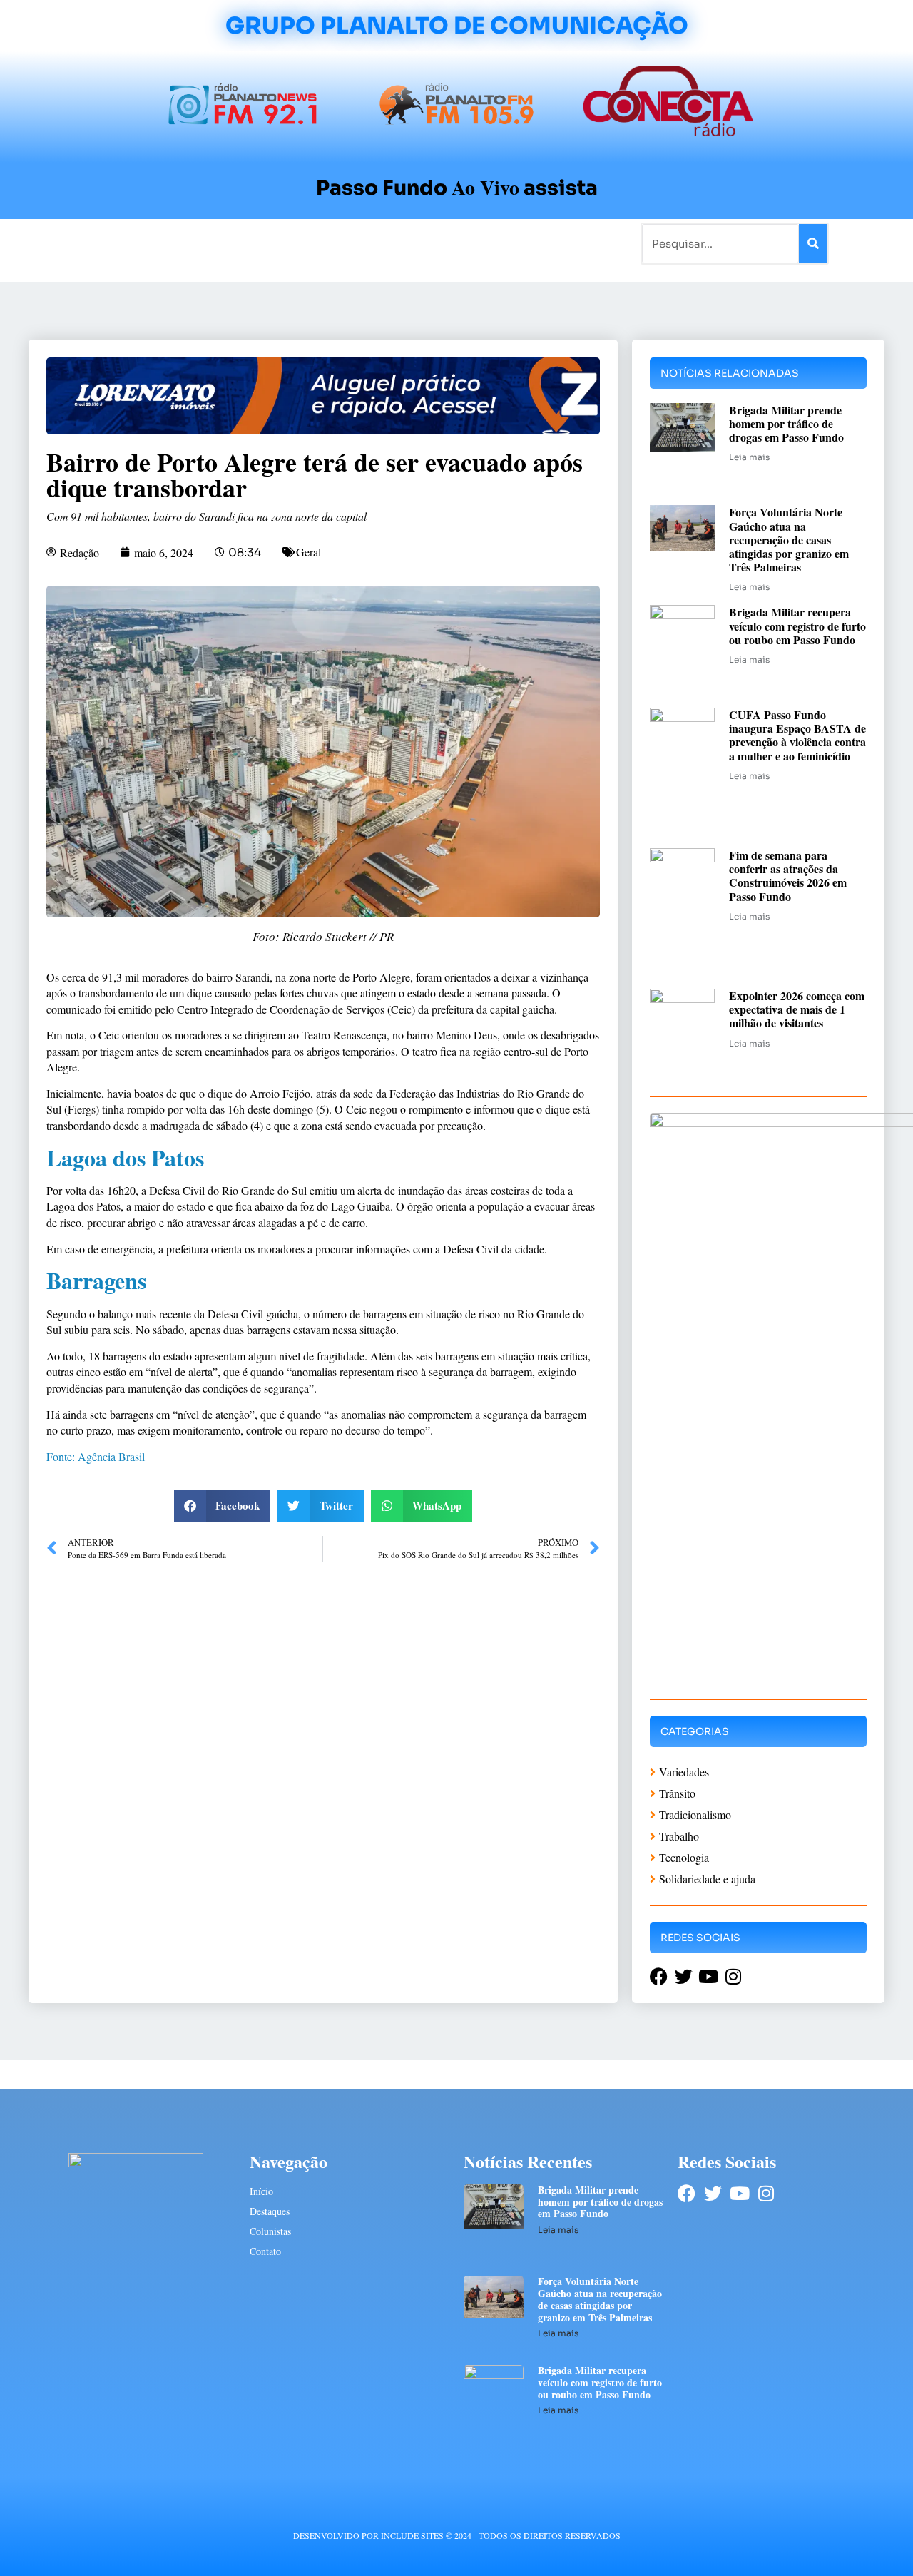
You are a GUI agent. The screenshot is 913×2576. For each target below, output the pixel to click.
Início (88, 243)
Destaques (270, 2211)
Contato (504, 243)
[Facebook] (687, 2193)
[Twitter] (713, 2193)
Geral (308, 552)
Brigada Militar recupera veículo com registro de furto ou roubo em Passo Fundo (797, 625)
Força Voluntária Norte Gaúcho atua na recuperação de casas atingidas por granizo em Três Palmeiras (789, 539)
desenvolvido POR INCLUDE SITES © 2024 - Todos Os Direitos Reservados (457, 2535)
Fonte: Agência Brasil (96, 1456)
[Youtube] (739, 2193)
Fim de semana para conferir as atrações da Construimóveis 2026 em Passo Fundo (788, 876)
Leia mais (749, 457)
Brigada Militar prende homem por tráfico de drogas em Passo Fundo (786, 423)
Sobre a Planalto (428, 243)
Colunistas (346, 243)
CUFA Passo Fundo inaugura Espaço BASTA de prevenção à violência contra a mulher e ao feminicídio (797, 735)
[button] (223, 1506)
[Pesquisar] (813, 244)
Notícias (137, 243)
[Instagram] (766, 2193)
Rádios (189, 243)
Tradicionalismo (262, 243)
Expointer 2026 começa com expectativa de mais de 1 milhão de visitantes (797, 1009)
